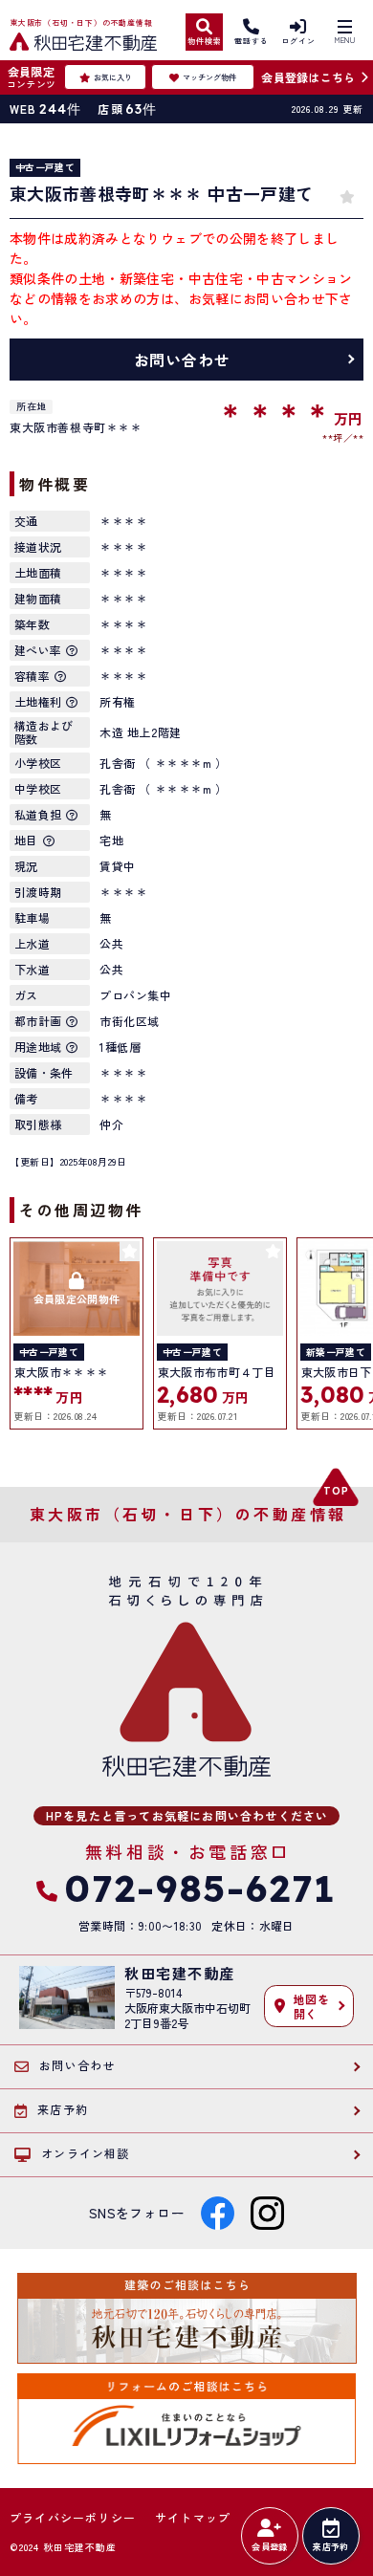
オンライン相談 (85, 2153)
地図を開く (312, 2006)
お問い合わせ (182, 360)
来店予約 (330, 2547)
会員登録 (269, 2547)
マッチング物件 (209, 77)
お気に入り (113, 77)
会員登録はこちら (308, 77)
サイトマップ (193, 2518)
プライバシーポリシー (73, 2518)
